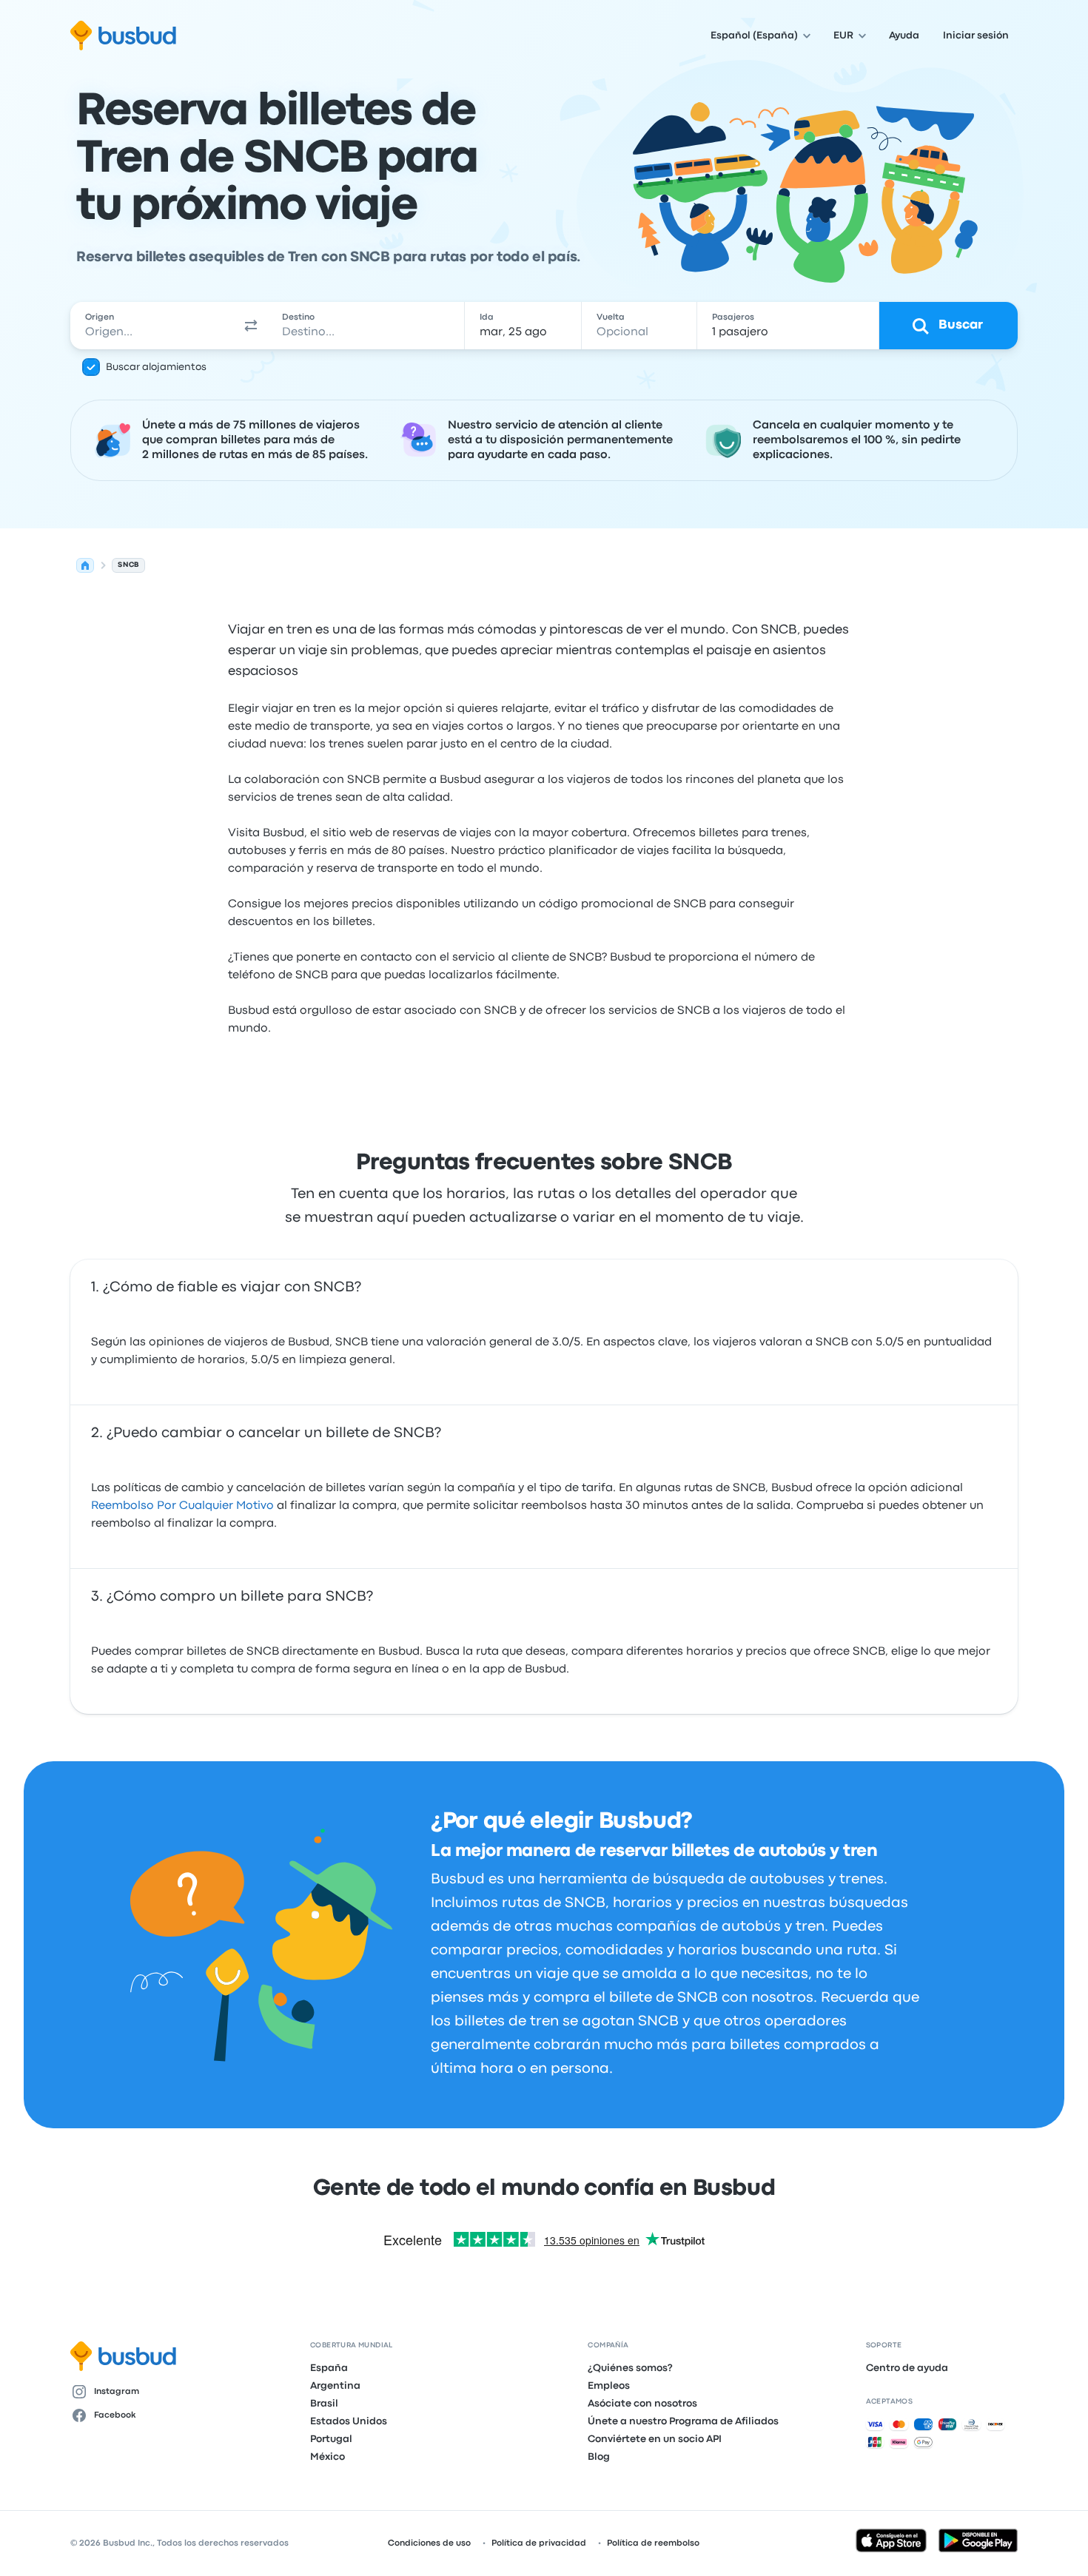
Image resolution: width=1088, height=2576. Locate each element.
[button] (251, 326)
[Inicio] (85, 565)
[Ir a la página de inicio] (123, 36)
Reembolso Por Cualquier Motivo (182, 1506)
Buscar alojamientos (156, 367)
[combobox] (152, 326)
